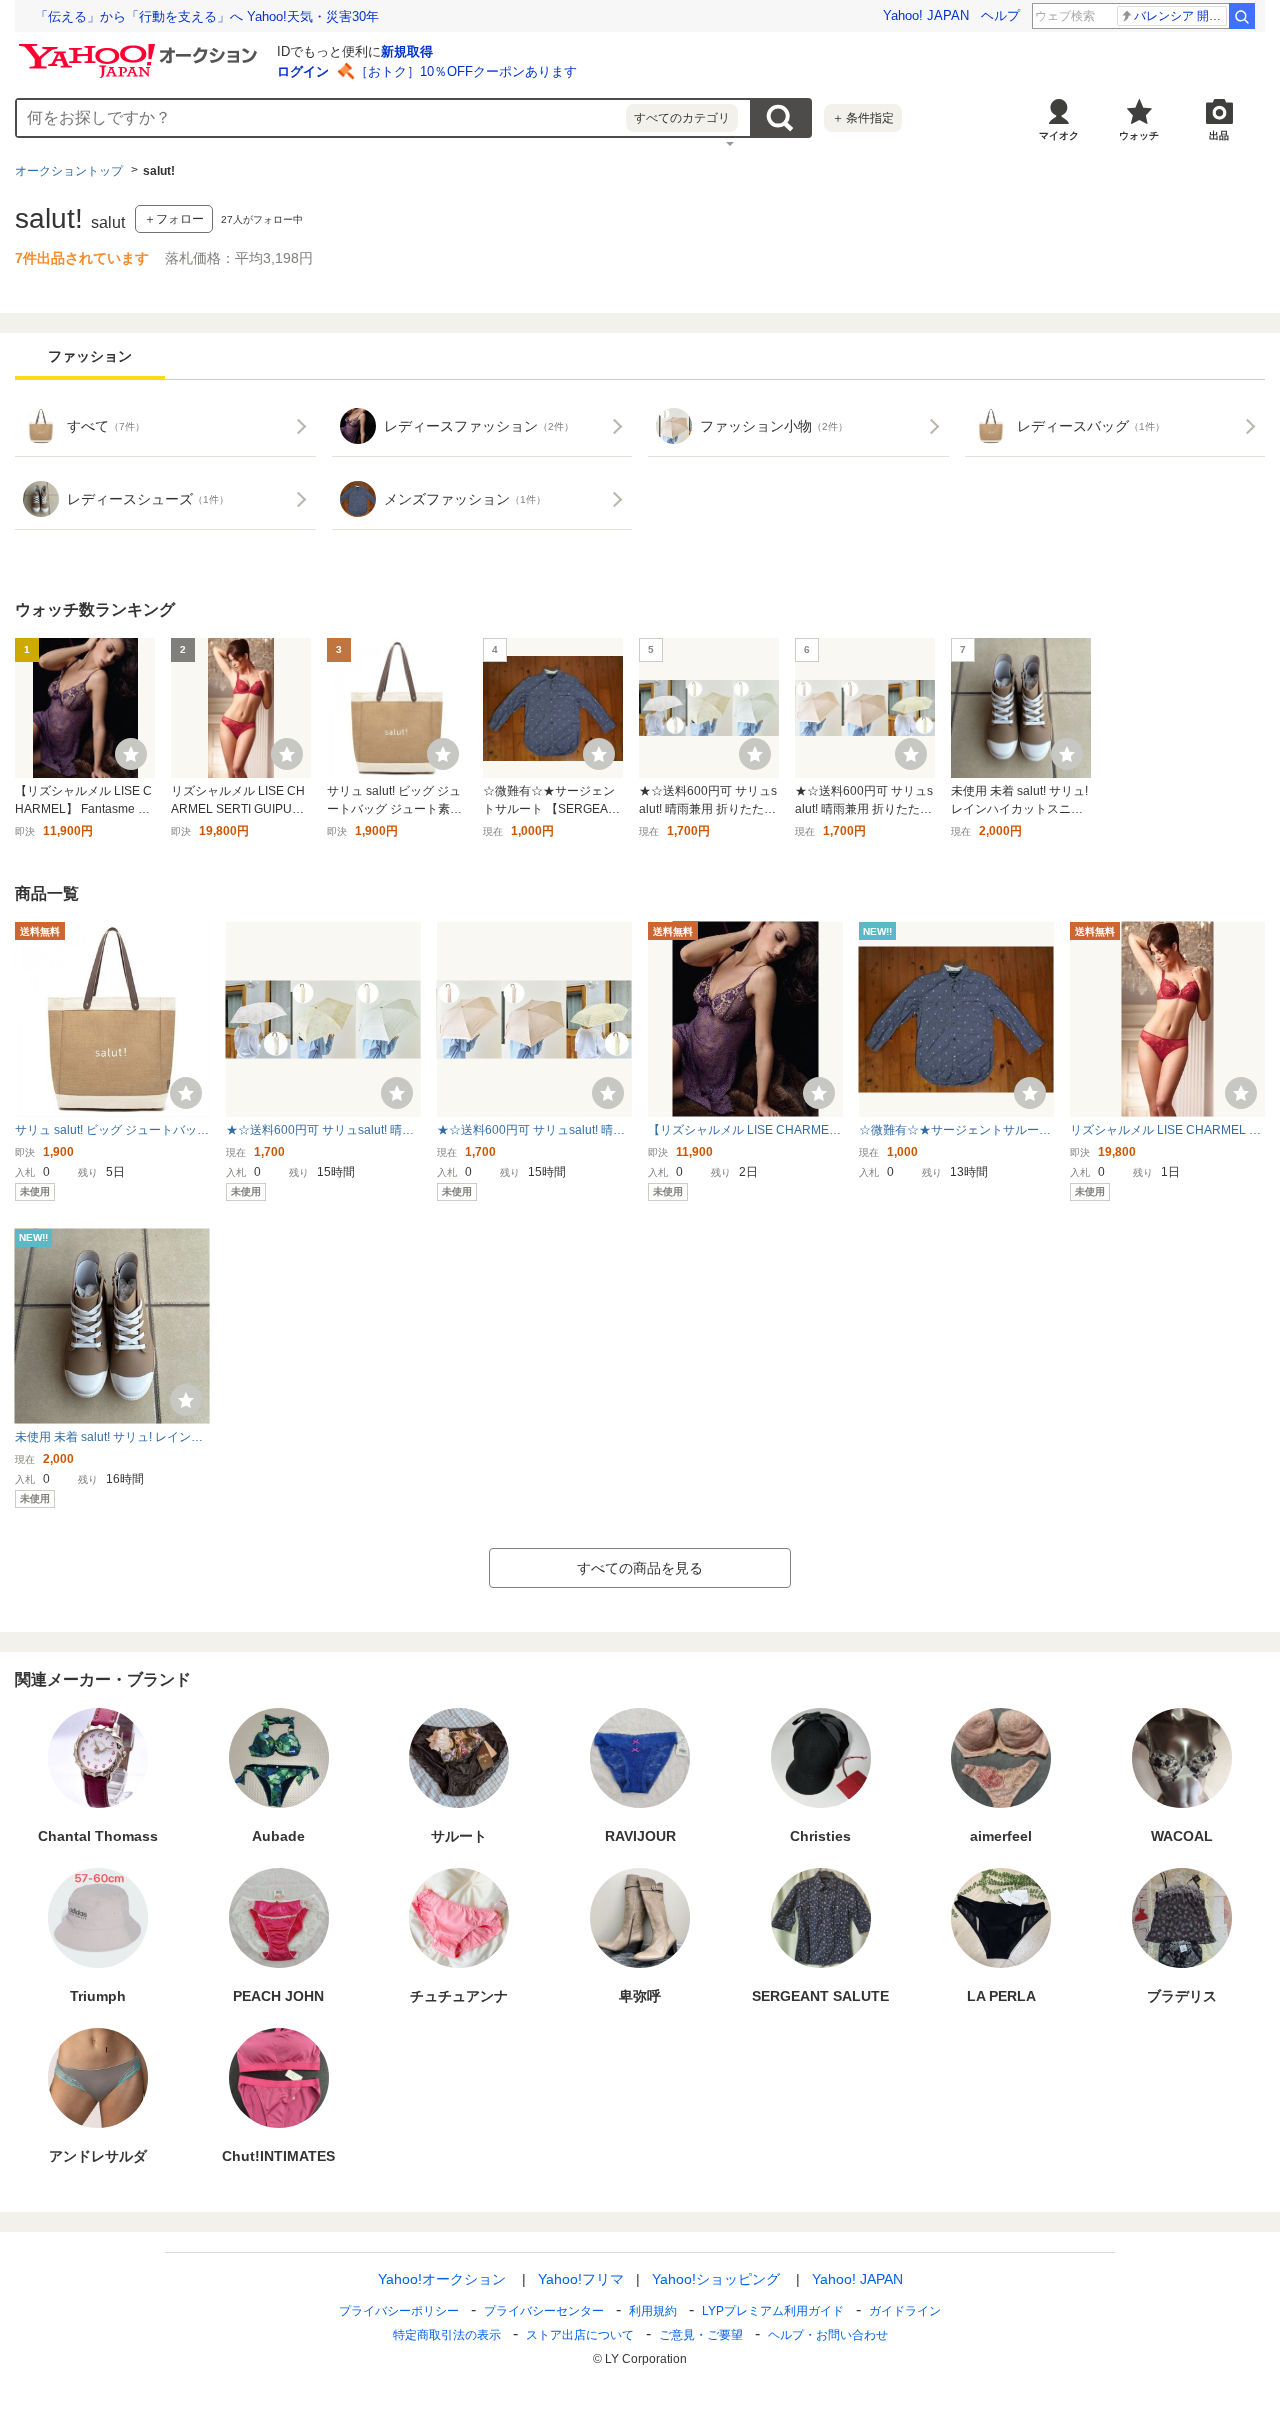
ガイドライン (905, 2311)
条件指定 (863, 118)
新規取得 (407, 51)
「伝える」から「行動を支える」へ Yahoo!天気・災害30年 (207, 16)
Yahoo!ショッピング (716, 2279)
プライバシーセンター (544, 2311)
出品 (1219, 135)
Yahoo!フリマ (581, 2279)
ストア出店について (580, 2335)
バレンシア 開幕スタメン (1180, 16)
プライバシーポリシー (399, 2311)
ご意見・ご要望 (701, 2335)
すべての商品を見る (640, 1568)
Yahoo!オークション (442, 2279)
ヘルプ (1000, 15)
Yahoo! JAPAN (926, 15)
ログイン (303, 71)
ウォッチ (1139, 135)
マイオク (1059, 135)
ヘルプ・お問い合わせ (828, 2335)
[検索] (1242, 16)
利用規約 (653, 2311)
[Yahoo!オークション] (141, 49)
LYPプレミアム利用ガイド (773, 2311)
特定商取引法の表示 (447, 2335)
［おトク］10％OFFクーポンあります (466, 71)
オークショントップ (69, 171)
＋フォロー (174, 219)
